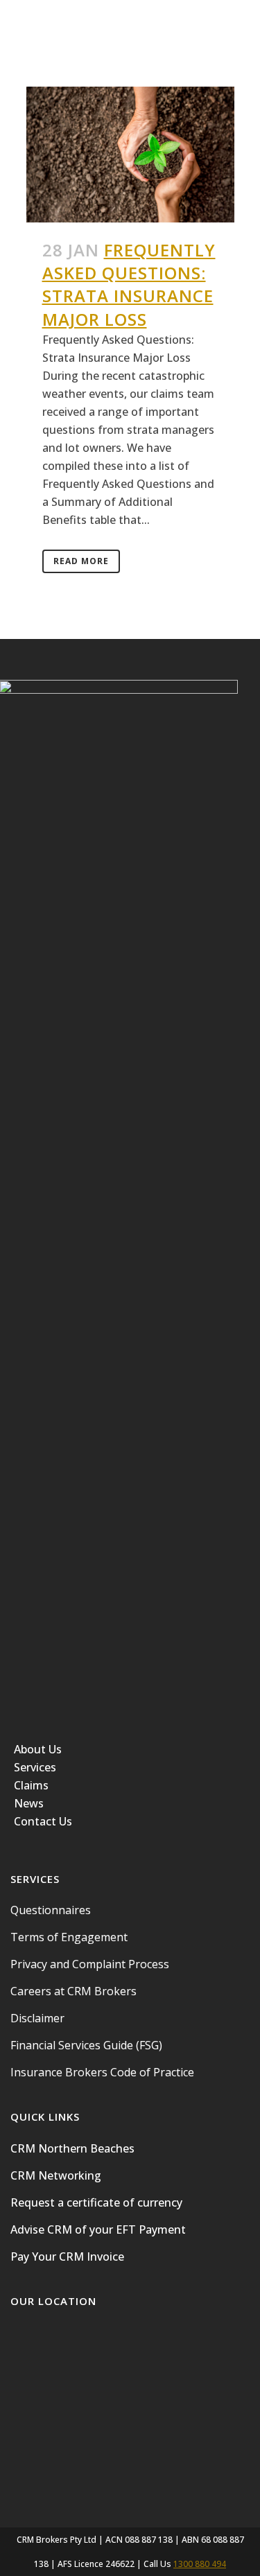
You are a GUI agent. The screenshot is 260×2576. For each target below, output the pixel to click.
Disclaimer (37, 2018)
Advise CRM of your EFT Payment (98, 2229)
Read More (81, 561)
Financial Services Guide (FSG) (86, 2045)
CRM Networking (56, 2175)
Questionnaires (51, 1910)
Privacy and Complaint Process (90, 1964)
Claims (31, 1785)
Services (35, 1767)
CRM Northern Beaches (72, 2148)
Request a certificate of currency (96, 2202)
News (29, 1803)
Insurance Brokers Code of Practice (102, 2072)
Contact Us (43, 1821)
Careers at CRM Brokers (73, 1991)
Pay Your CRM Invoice (67, 2257)
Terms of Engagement (69, 1937)
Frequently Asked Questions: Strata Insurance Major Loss (129, 284)
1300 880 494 (200, 2564)
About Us (38, 1749)
